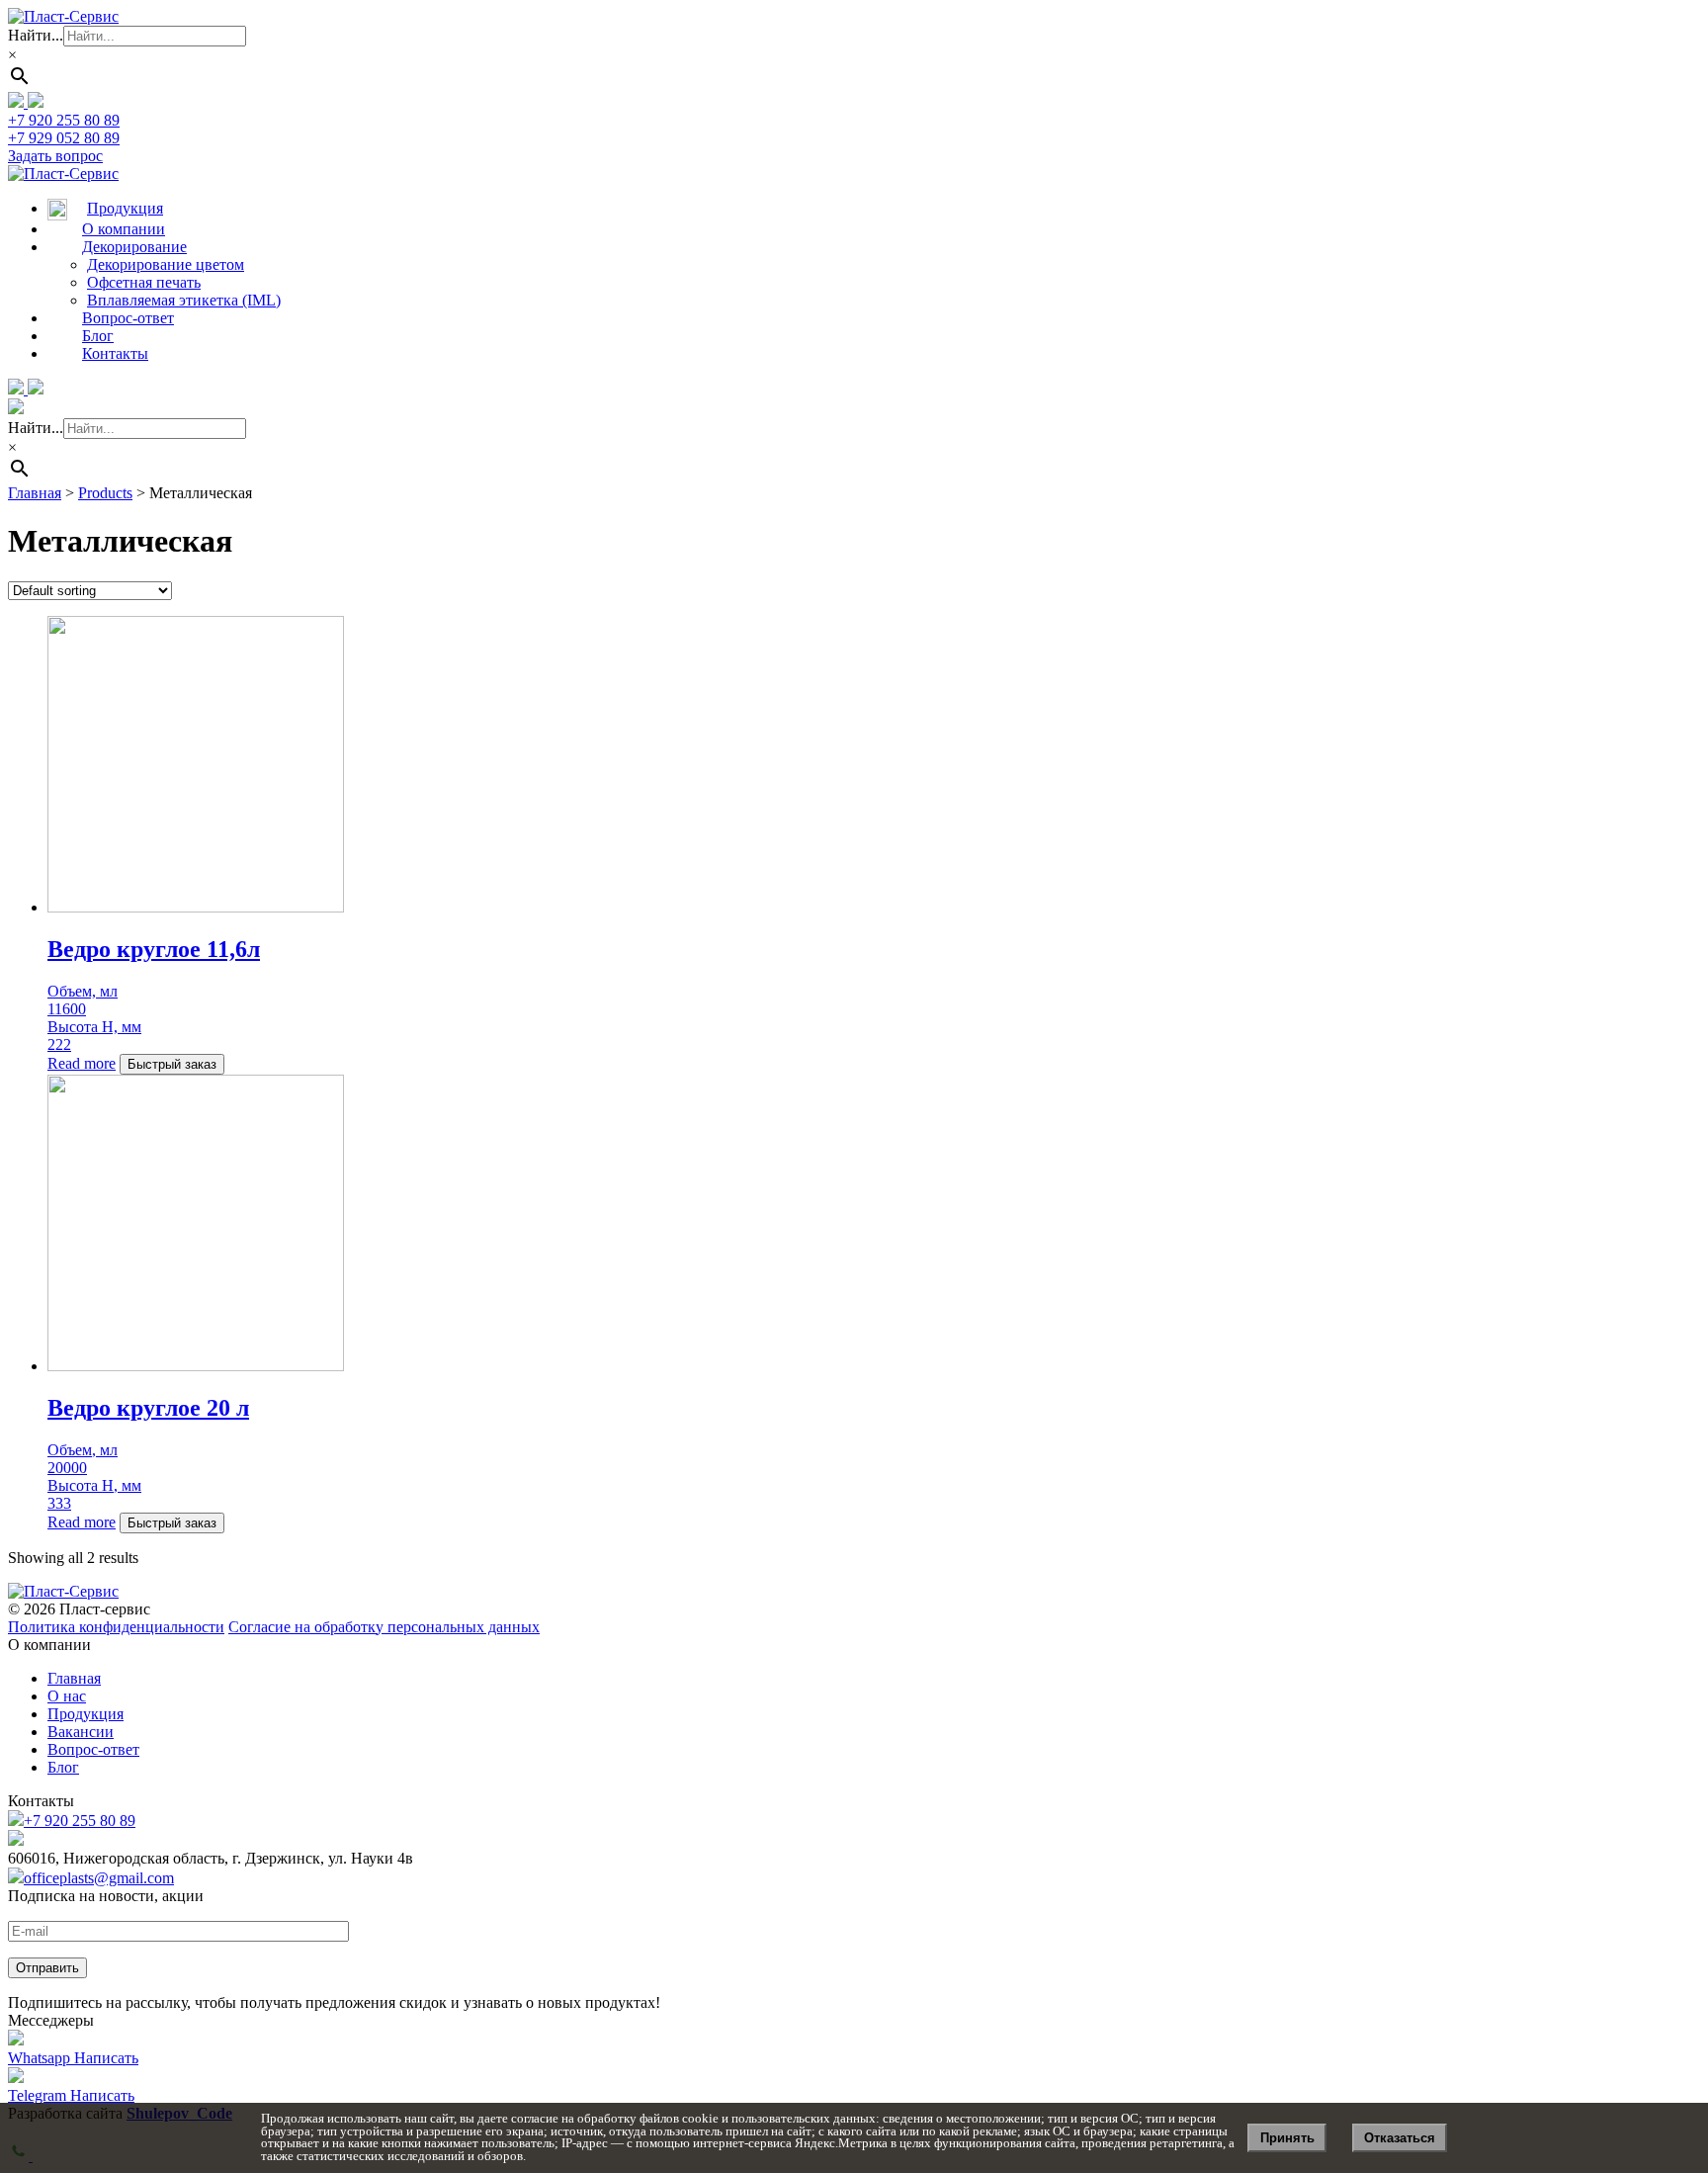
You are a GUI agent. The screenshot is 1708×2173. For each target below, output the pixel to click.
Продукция (85, 1714)
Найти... (36, 35)
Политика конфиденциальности (116, 1627)
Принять (1287, 2138)
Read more (82, 1063)
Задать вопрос (55, 156)
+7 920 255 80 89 (80, 1821)
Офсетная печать (144, 282)
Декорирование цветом (166, 264)
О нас (67, 1696)
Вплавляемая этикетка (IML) (184, 300)
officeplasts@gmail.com (99, 1878)
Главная (74, 1678)
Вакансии (81, 1732)
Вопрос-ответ (93, 1749)
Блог (63, 1767)
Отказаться (1400, 2138)
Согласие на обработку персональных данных (384, 1627)
